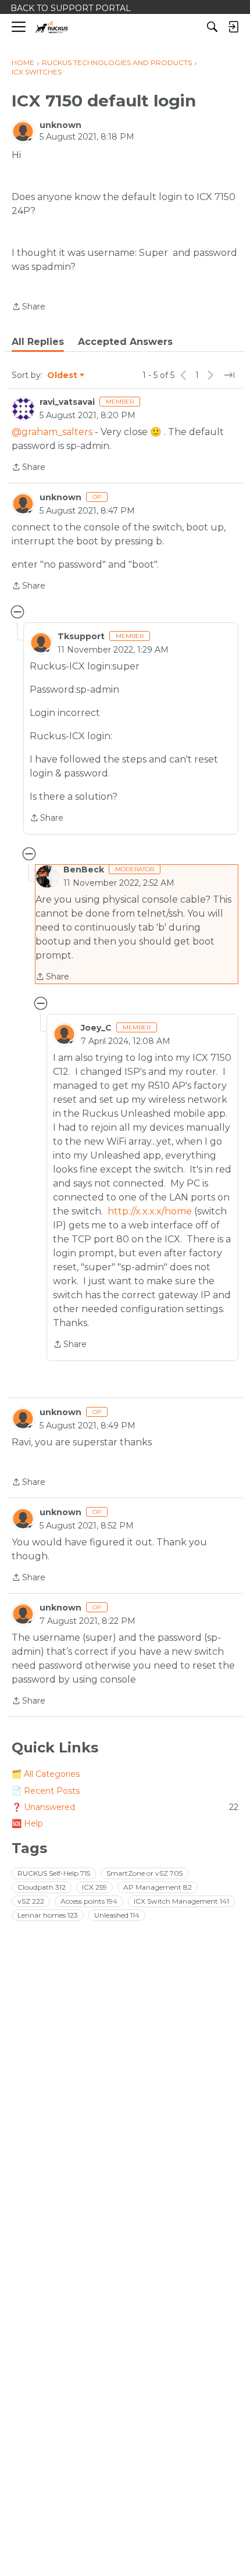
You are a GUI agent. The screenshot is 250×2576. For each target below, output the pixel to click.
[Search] (212, 27)
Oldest (63, 376)
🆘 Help (27, 1823)
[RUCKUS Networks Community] (52, 27)
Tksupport (81, 636)
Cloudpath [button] (42, 1887)
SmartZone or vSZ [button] (144, 1873)
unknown (60, 125)
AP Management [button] (158, 1887)
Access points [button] (89, 1901)
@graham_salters (52, 432)
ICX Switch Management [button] (181, 1901)
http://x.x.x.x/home (150, 1211)
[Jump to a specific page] (229, 375)
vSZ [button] (31, 1901)
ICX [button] (94, 1887)
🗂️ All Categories (46, 1774)
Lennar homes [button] (48, 1915)
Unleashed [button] (117, 1915)
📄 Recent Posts (46, 1791)
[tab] (38, 342)
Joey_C (96, 1028)
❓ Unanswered (125, 1807)
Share (28, 307)
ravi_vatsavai (67, 402)
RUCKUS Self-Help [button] (54, 1873)
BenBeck (84, 870)
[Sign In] (233, 27)
